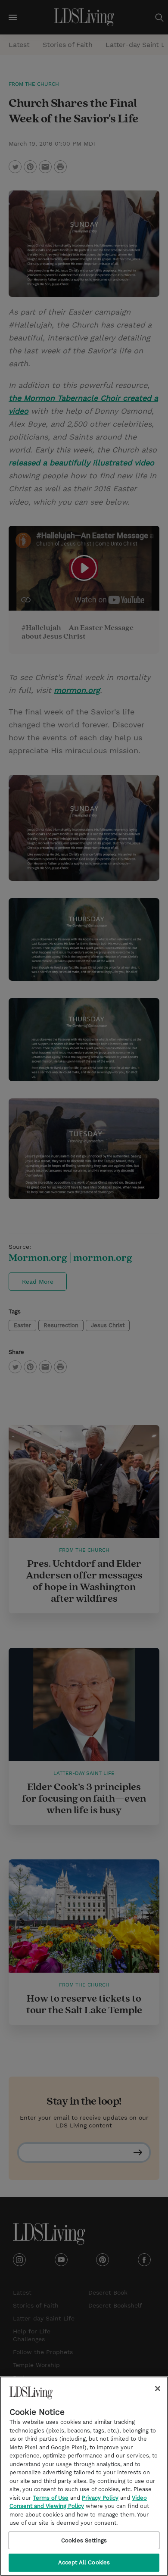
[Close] (158, 2389)
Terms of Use (51, 2498)
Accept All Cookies (84, 2562)
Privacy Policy (100, 2498)
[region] (84, 2476)
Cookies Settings (84, 2540)
